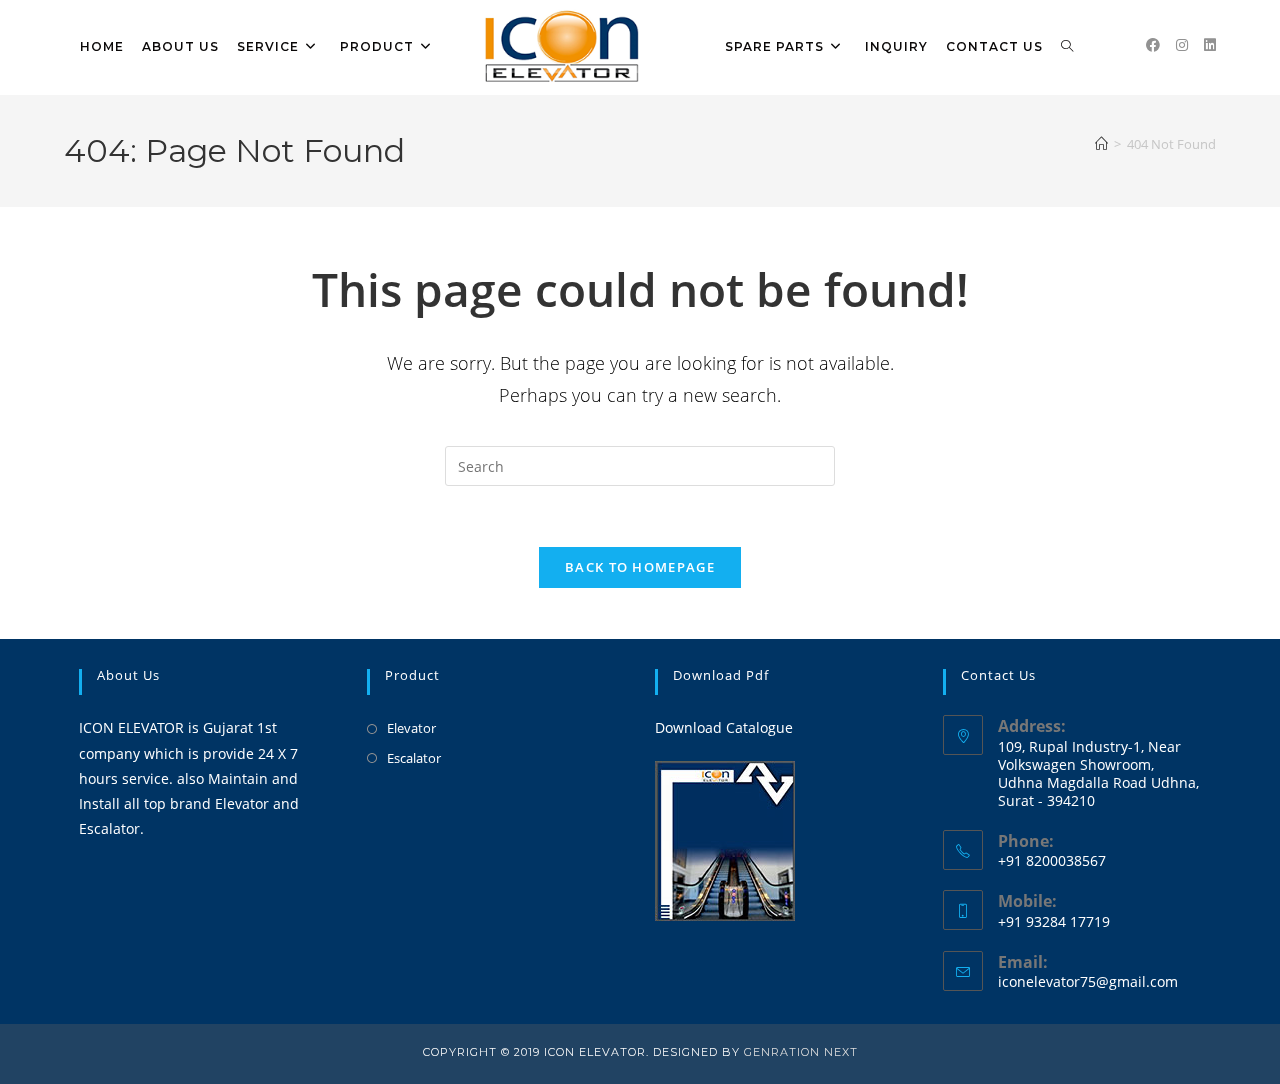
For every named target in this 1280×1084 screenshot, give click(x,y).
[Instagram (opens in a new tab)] (1182, 45)
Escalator (414, 758)
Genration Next (801, 1052)
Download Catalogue (724, 727)
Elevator (411, 728)
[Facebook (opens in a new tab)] (1153, 45)
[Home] (1101, 144)
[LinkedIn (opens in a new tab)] (1210, 45)
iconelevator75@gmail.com (1088, 981)
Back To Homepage (640, 567)
